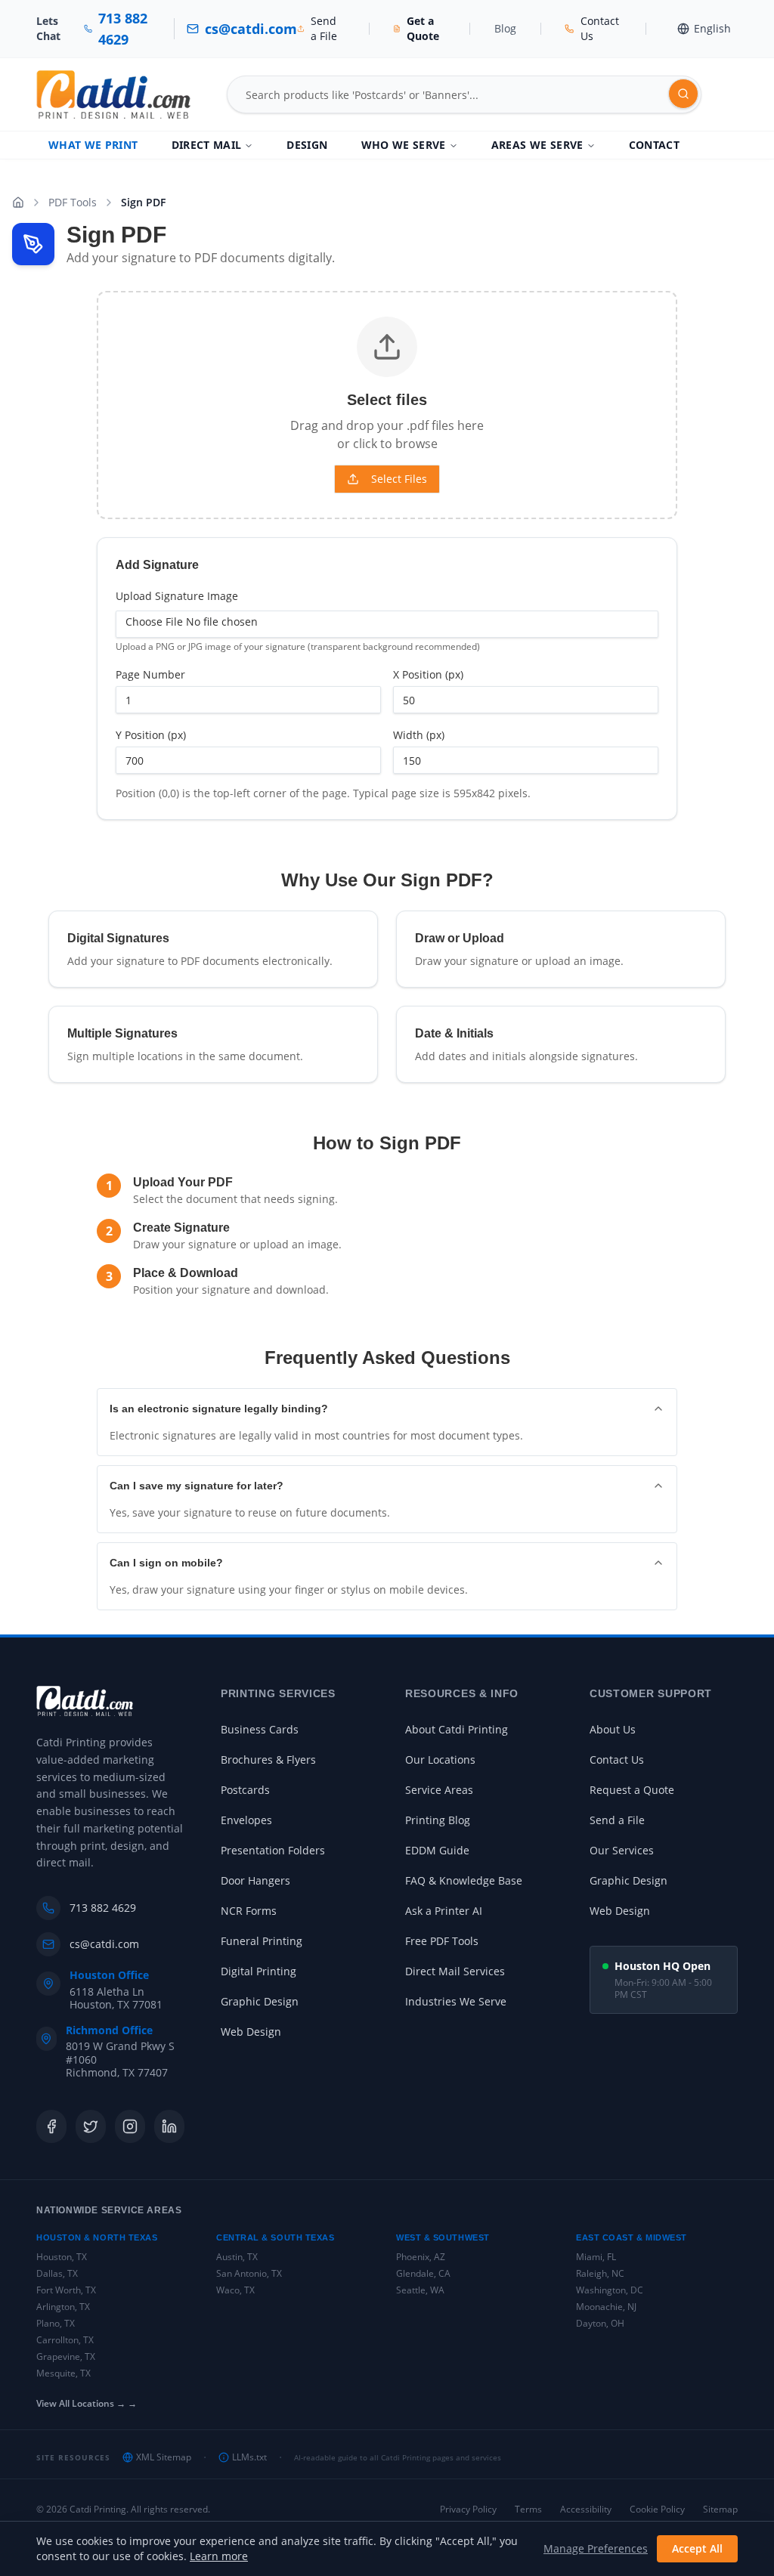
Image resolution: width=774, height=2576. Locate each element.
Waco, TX (235, 2290)
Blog (505, 28)
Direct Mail (207, 145)
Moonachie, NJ (606, 2307)
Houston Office (109, 1975)
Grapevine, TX (66, 2356)
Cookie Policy (657, 2510)
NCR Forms (249, 1911)
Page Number (150, 674)
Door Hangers (255, 1880)
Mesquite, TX (63, 2373)
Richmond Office (109, 2030)
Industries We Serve (456, 2001)
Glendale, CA (423, 2273)
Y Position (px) (151, 735)
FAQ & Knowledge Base (464, 1880)
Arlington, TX (63, 2307)
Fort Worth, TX (66, 2290)
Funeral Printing (262, 1941)
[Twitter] (91, 2126)
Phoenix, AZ (421, 2257)
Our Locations (440, 1760)
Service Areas (439, 1790)
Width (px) (419, 735)
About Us (613, 1729)
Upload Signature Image (177, 596)
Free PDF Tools (442, 1941)
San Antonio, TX (249, 2273)
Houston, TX (62, 2257)
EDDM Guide (437, 1850)
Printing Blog (438, 1820)
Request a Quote (632, 1790)
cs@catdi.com (104, 1944)
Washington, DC (610, 2290)
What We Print (93, 145)
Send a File (617, 1820)
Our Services (622, 1850)
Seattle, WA (420, 2290)
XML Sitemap (164, 2457)
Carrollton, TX (65, 2340)
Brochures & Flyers (268, 1760)
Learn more (219, 2556)
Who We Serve (404, 145)
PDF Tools (73, 202)
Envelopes (246, 1820)
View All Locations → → (87, 2404)
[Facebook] (51, 2126)
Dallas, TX (57, 2273)
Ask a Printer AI (444, 1911)
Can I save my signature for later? (197, 1486)
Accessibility (586, 2510)
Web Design (251, 2032)
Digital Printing (259, 1971)
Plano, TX (56, 2323)
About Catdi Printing (457, 1729)
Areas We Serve (537, 145)
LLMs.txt (249, 2457)
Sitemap (720, 2510)
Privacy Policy (468, 2510)
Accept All (697, 2548)
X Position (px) (428, 674)
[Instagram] (130, 2126)
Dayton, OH (600, 2323)
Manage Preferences (596, 2548)
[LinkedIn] (169, 2126)
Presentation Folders (273, 1850)
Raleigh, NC (600, 2273)
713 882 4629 (103, 1908)
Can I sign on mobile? (166, 1563)
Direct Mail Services (455, 1971)
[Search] (683, 94)
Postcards (245, 1790)
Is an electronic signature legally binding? (219, 1409)
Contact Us (617, 1760)
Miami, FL (596, 2257)
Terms (528, 2510)
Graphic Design (260, 2001)
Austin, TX (237, 2257)
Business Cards (260, 1729)
